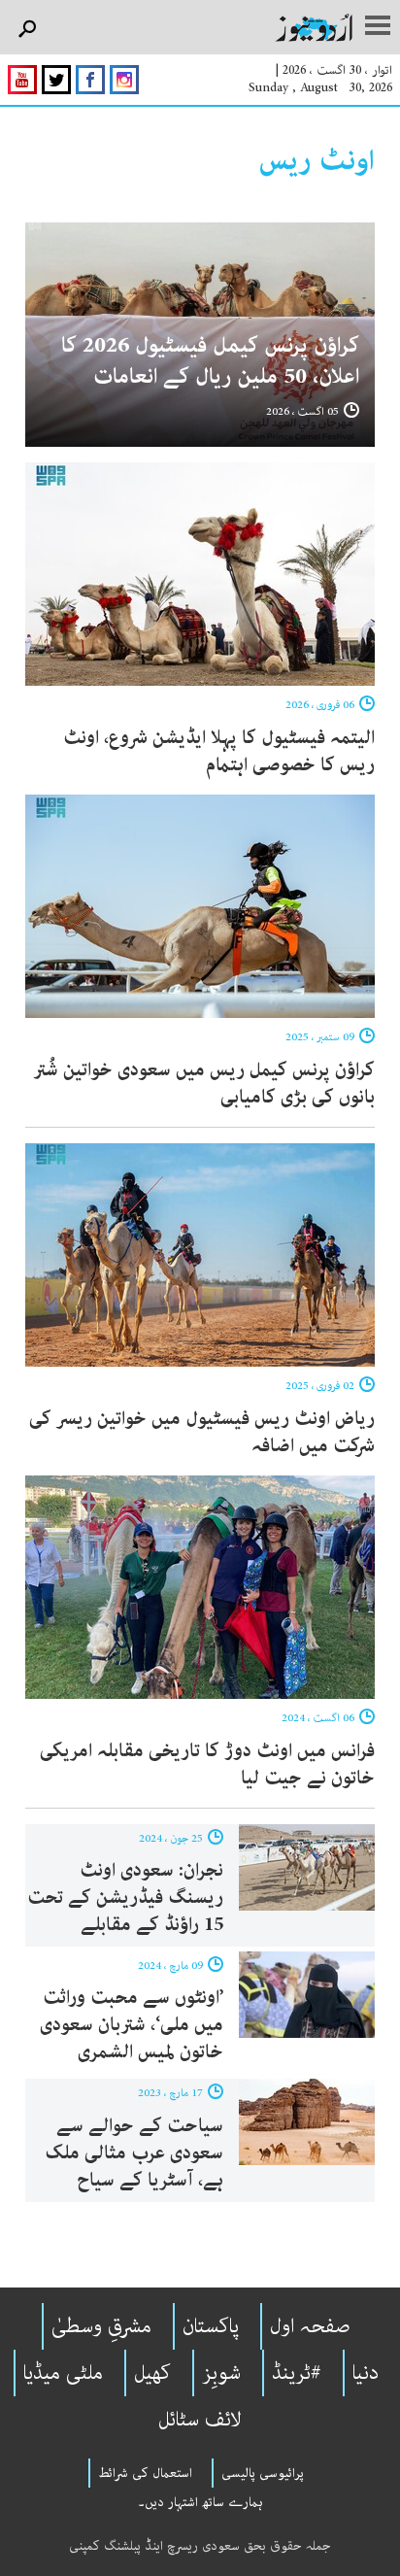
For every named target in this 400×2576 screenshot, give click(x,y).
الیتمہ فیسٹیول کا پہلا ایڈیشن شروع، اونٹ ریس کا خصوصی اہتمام (219, 751)
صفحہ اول (310, 2326)
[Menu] (378, 27)
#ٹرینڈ (297, 2373)
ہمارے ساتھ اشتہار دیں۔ (200, 2502)
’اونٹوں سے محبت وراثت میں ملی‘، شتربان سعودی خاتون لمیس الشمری (132, 2025)
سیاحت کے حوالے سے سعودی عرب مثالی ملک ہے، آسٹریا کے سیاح (134, 2153)
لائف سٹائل (200, 2420)
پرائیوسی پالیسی (263, 2473)
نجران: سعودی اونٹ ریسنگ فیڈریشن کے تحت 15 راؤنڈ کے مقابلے (125, 1898)
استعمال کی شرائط (145, 2473)
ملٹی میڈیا (63, 2373)
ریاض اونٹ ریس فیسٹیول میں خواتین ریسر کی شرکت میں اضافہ (202, 1432)
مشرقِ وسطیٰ (101, 2326)
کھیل (152, 2373)
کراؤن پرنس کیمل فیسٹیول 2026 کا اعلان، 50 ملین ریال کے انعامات (210, 361)
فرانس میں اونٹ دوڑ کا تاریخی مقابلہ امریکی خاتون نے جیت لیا (207, 1764)
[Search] (27, 30)
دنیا (366, 2373)
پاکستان (211, 2326)
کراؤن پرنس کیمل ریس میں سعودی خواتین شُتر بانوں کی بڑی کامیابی (204, 1084)
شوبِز (221, 2373)
